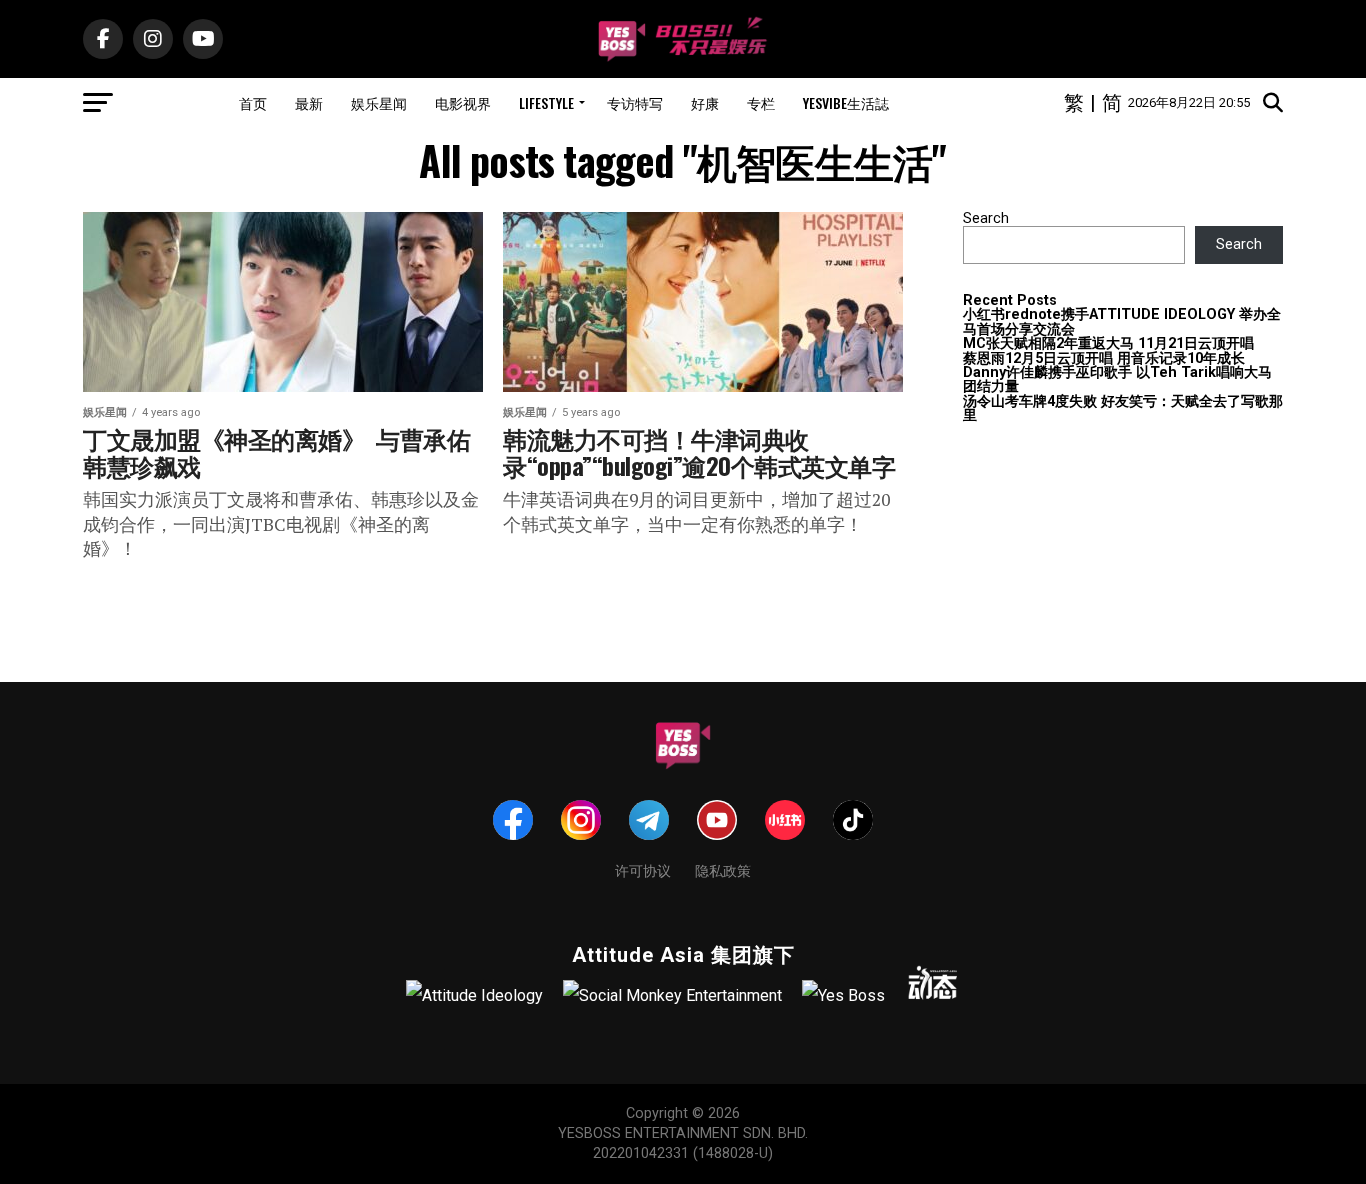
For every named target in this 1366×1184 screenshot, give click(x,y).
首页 (253, 102)
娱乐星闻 (379, 102)
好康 (705, 102)
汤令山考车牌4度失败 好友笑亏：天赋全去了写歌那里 (1123, 408)
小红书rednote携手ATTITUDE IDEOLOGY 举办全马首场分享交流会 (1122, 321)
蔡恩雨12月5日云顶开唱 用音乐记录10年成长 (1104, 358)
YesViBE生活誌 (846, 102)
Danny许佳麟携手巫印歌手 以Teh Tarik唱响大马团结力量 (1117, 379)
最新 (309, 102)
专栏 (761, 102)
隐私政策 (723, 869)
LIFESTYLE (546, 102)
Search (986, 218)
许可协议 (643, 869)
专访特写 (635, 102)
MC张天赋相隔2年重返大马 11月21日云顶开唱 (1108, 343)
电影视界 (463, 102)
